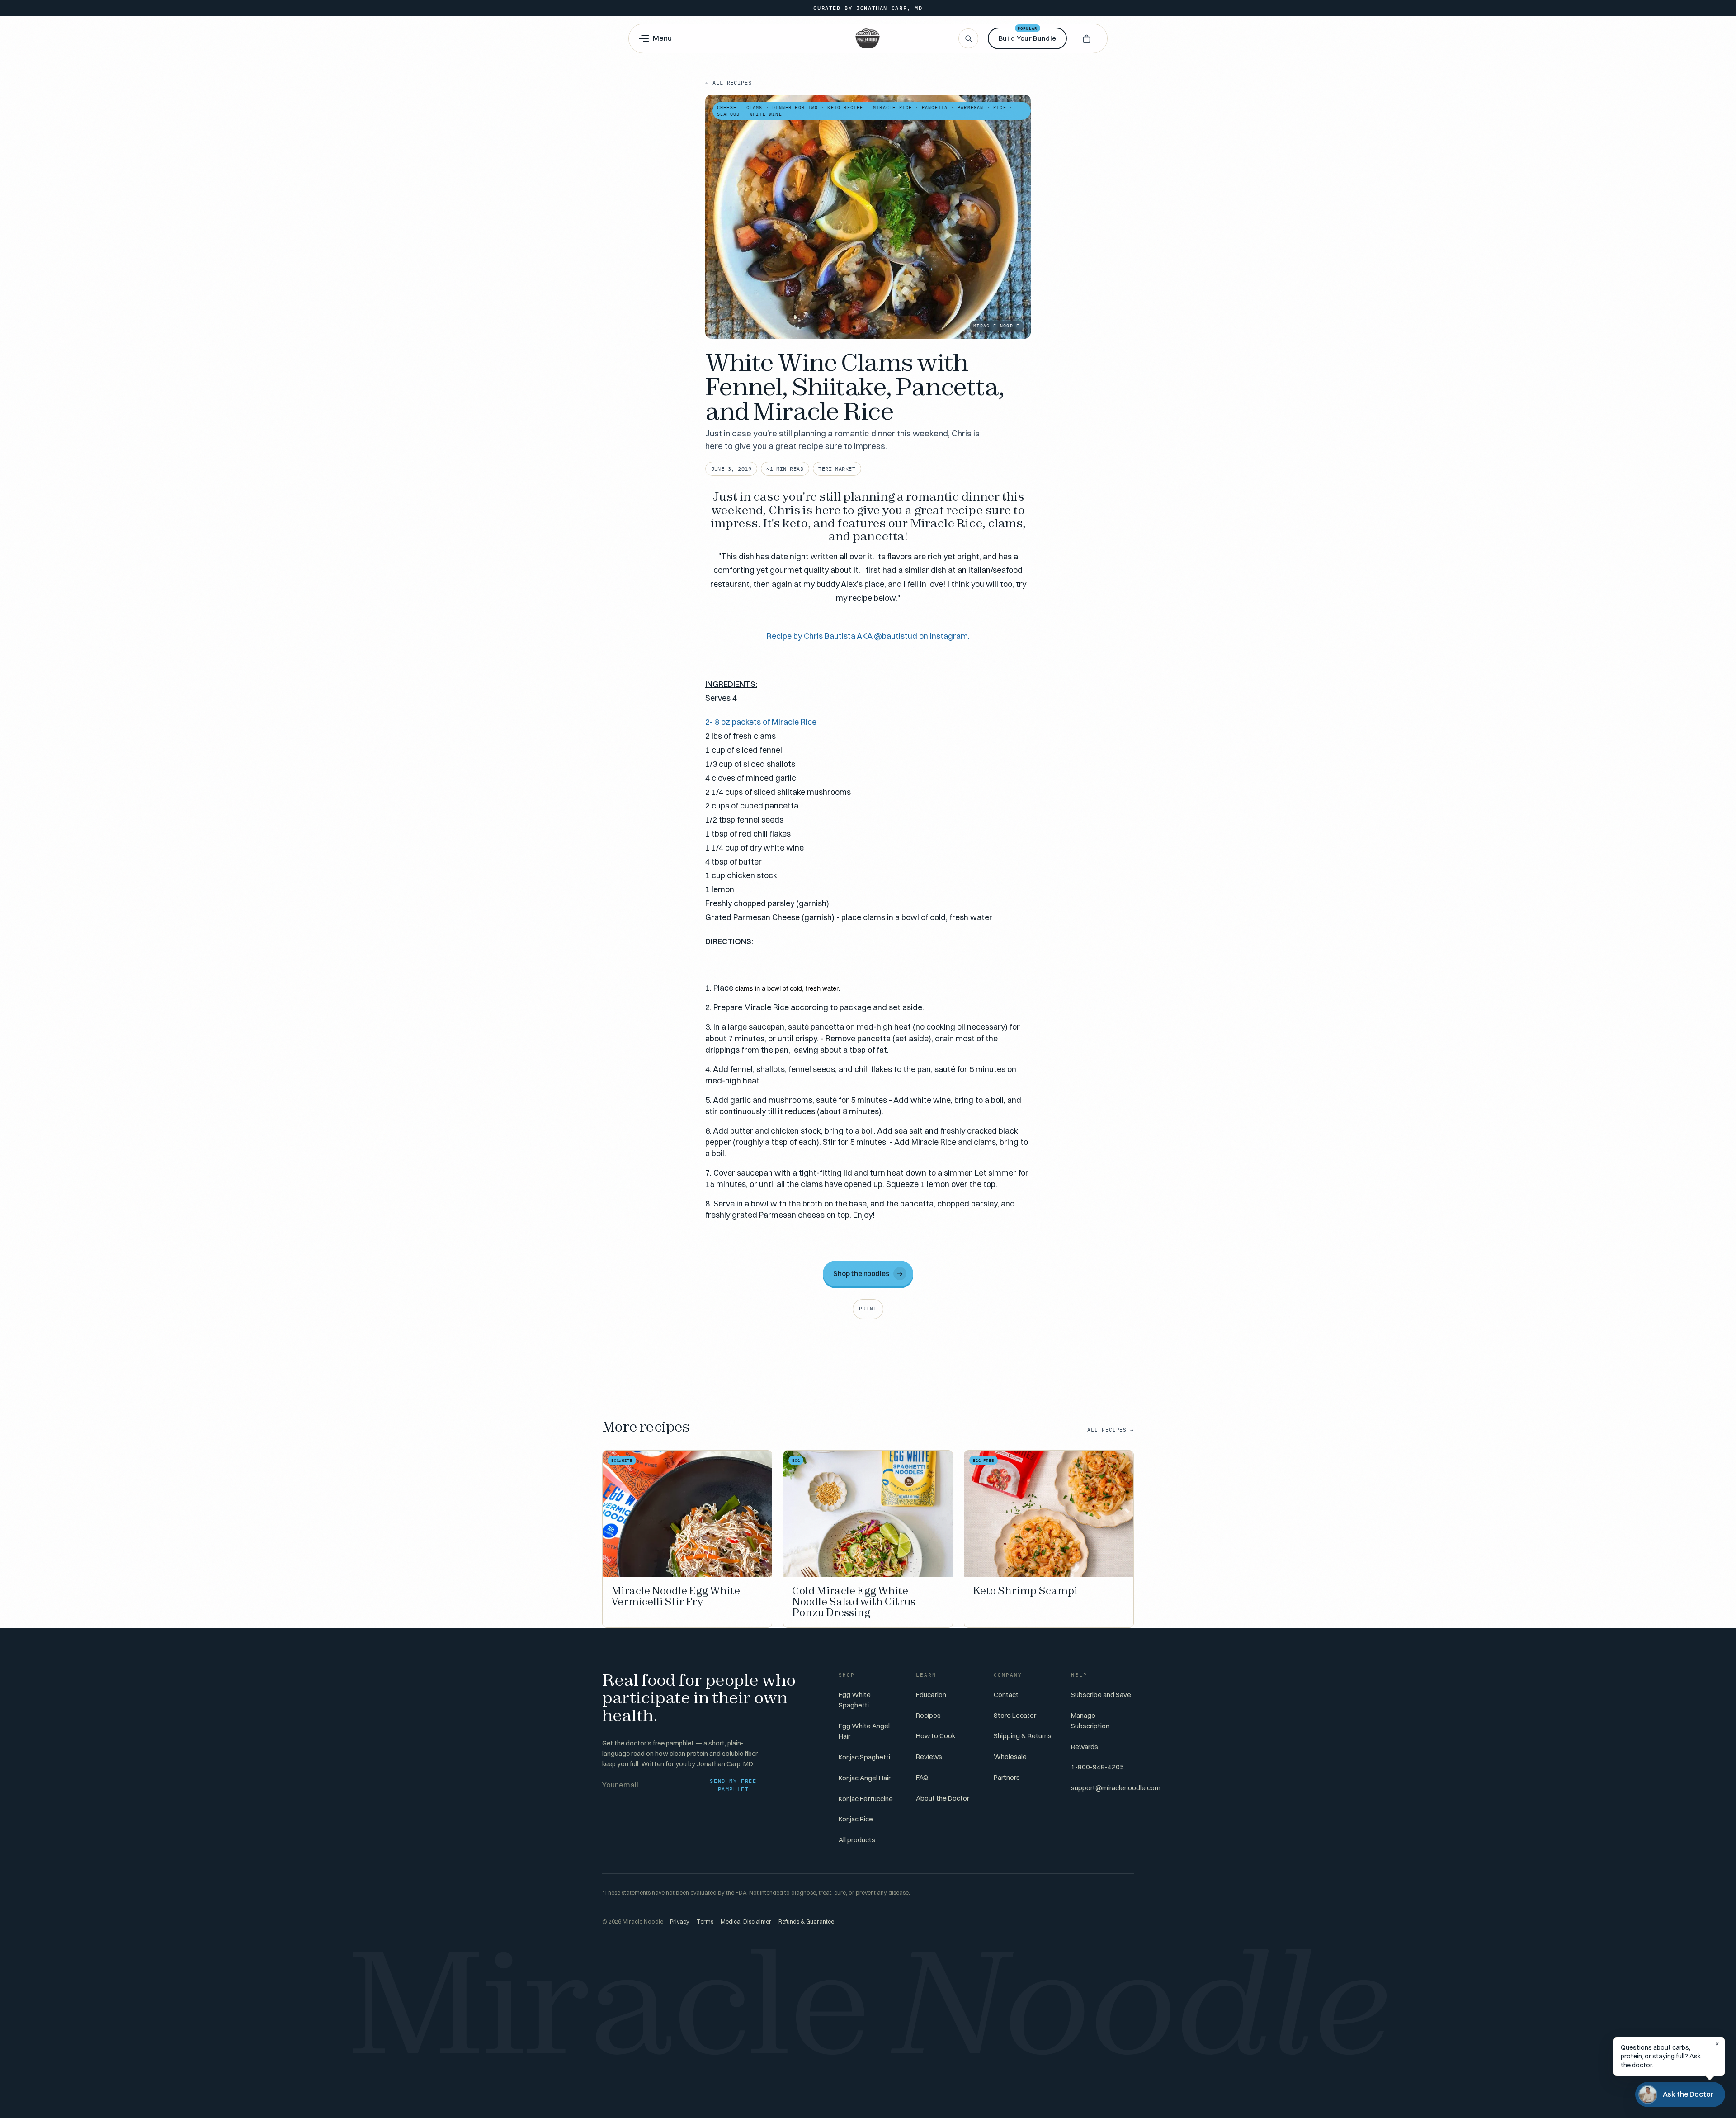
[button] (1086, 38)
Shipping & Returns (1023, 1736)
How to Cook (936, 1736)
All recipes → (1111, 1430)
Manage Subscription (1090, 1721)
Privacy (680, 1922)
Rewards (1085, 1747)
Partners (1007, 1777)
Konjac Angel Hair (865, 1778)
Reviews (929, 1756)
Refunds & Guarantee (806, 1922)
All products (857, 1840)
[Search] (968, 38)
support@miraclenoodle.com (1116, 1788)
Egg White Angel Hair (864, 1731)
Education (931, 1695)
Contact (1006, 1695)
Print (868, 1309)
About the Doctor (943, 1798)
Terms (705, 1922)
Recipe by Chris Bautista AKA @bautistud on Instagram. (868, 636)
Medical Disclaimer (746, 1922)
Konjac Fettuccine (866, 1799)
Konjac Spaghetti (864, 1757)
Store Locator (1015, 1715)
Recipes (928, 1715)
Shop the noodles (868, 1274)
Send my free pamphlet (733, 1785)
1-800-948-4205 (1097, 1767)
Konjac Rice (856, 1819)
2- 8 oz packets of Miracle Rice (761, 722)
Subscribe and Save (1101, 1695)
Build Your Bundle (1027, 35)
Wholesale (1010, 1756)
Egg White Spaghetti (855, 1700)
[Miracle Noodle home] (868, 38)
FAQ (922, 1777)
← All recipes (729, 83)
